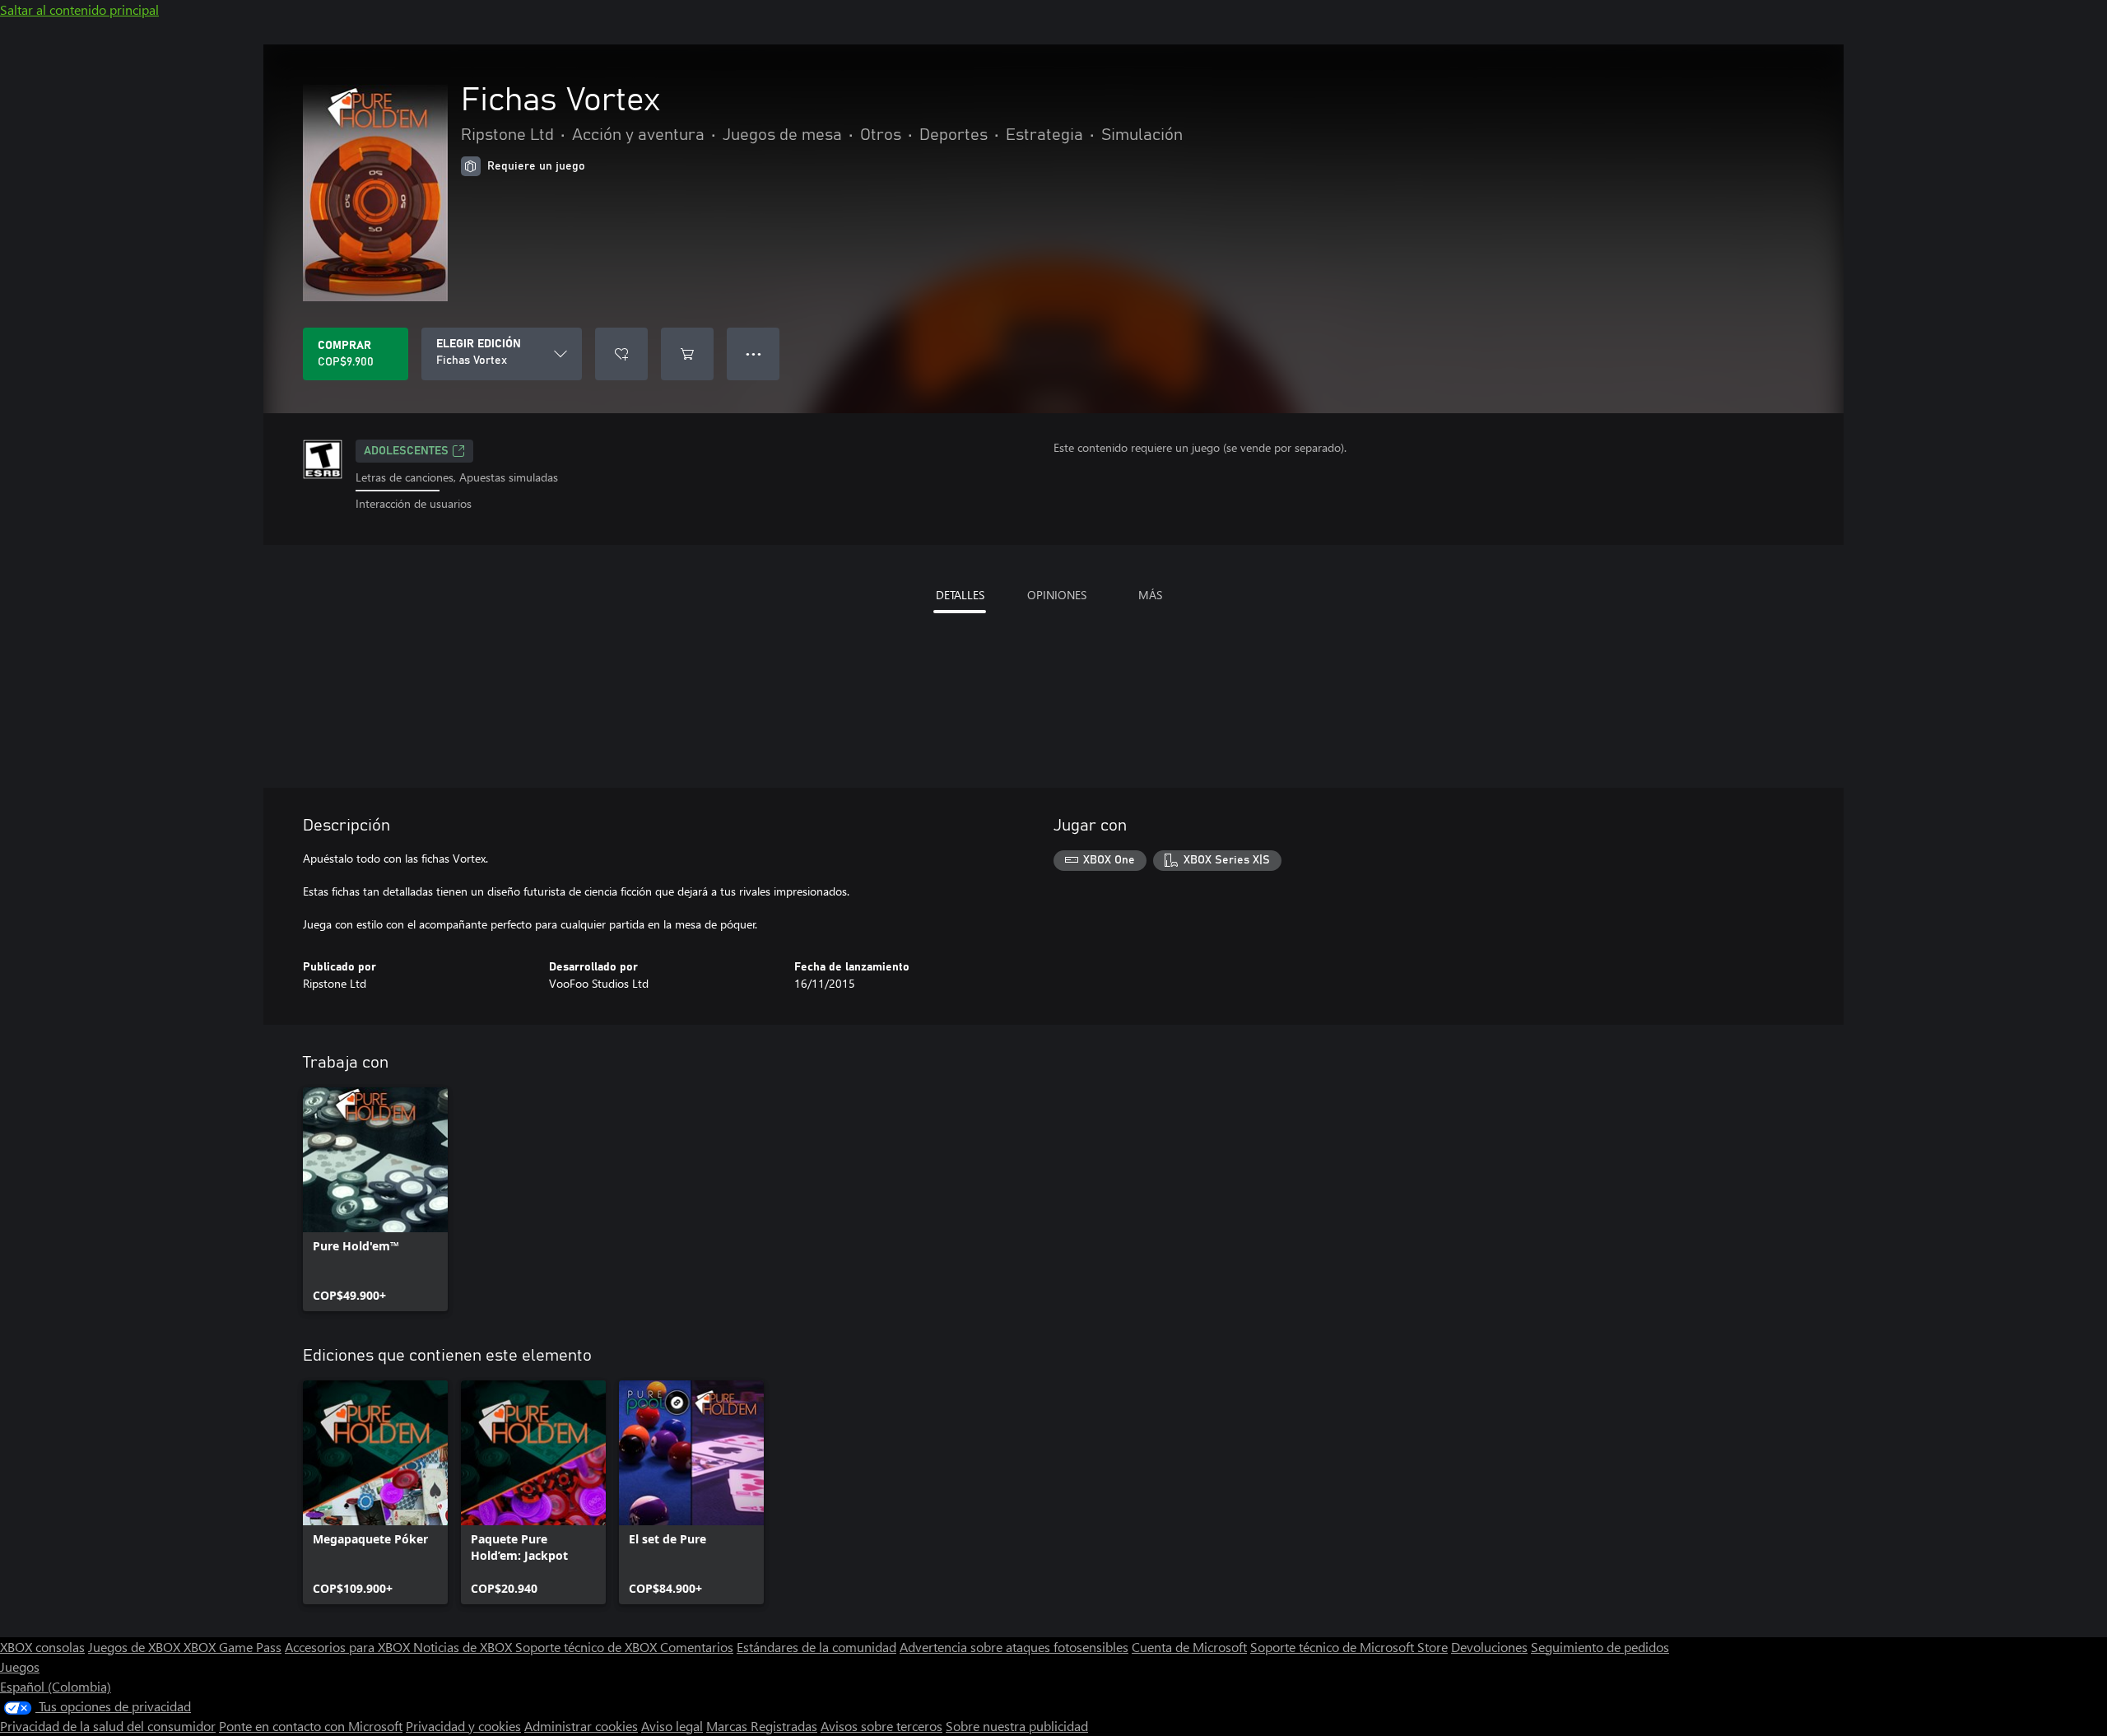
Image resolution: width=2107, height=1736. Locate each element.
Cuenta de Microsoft (1189, 1647)
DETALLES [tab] (960, 595)
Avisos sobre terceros (881, 1726)
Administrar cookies (581, 1726)
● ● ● (753, 354)
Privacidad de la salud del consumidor (108, 1726)
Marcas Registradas (762, 1726)
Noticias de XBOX (464, 1647)
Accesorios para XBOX (349, 1647)
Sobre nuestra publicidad (1017, 1726)
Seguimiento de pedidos (1600, 1647)
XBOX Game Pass (233, 1647)
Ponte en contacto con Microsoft (311, 1726)
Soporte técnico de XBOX (588, 1647)
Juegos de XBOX (136, 1647)
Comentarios (697, 1647)
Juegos (20, 1666)
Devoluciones (1489, 1647)
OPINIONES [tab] (1057, 595)
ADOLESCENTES (406, 451)
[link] (375, 1199)
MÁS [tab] (1150, 595)
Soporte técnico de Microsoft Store (1349, 1647)
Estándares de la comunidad (816, 1647)
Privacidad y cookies (463, 1726)
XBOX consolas (42, 1647)
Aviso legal (672, 1726)
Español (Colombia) (56, 1686)
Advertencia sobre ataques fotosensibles (1014, 1647)
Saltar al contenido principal (79, 9)
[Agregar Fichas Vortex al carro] (687, 354)
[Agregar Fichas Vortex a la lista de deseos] (621, 354)
